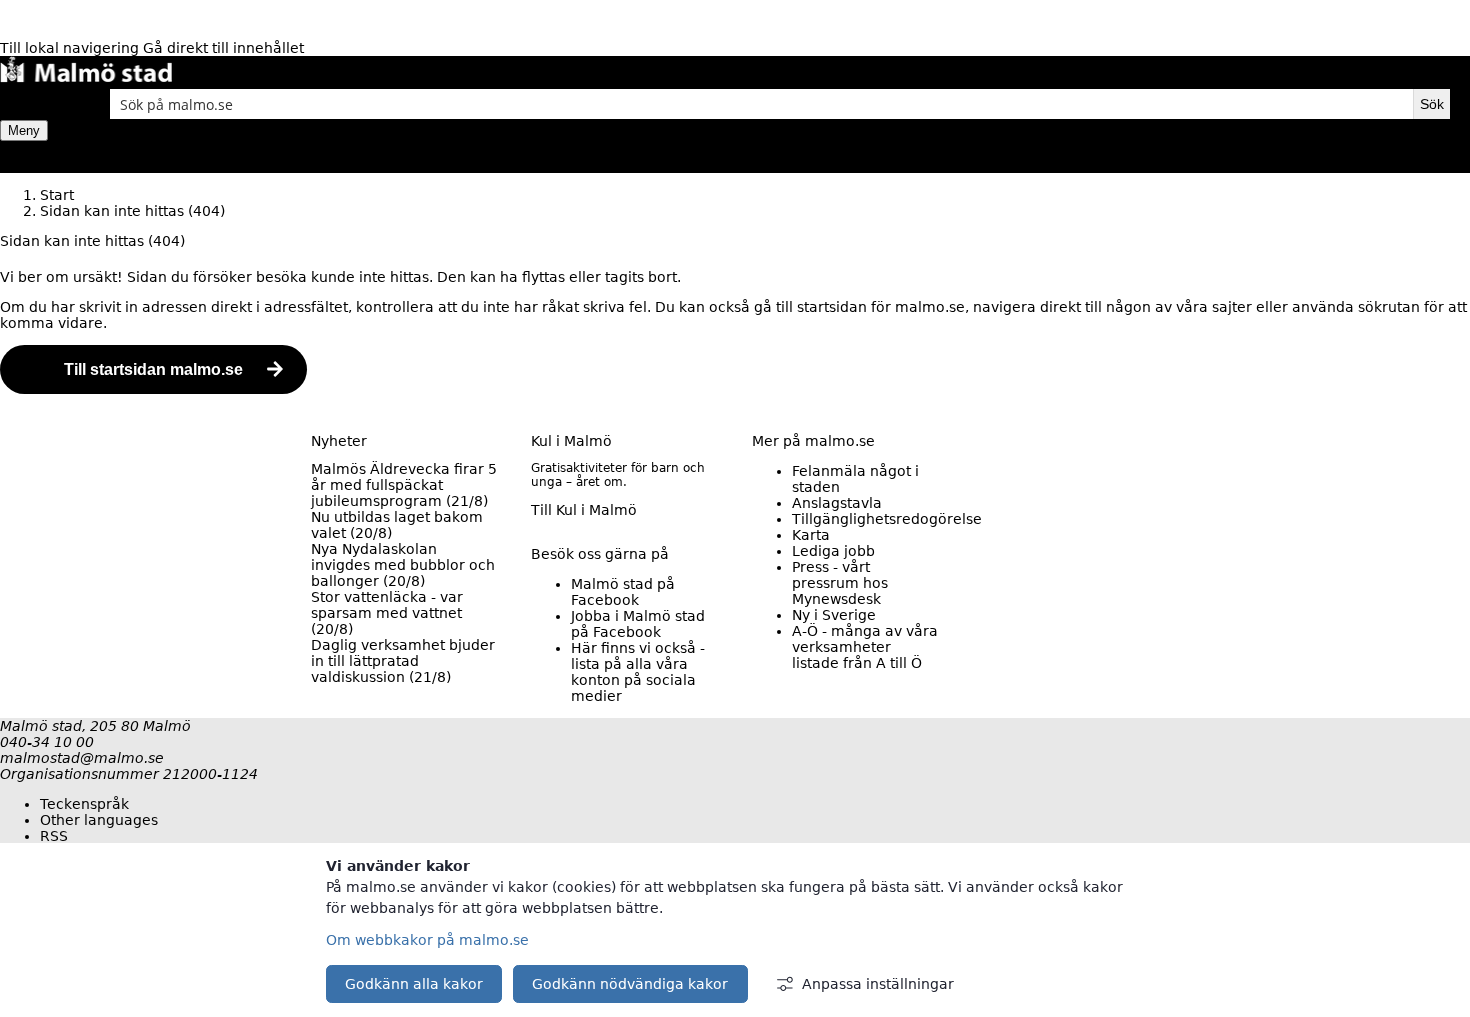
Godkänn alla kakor (414, 984)
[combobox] (761, 104)
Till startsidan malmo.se (153, 369)
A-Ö (865, 647)
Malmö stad (623, 592)
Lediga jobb (833, 551)
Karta (811, 535)
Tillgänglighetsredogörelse (887, 519)
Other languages (99, 820)
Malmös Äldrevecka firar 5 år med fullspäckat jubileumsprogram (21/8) (404, 485)
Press (840, 583)
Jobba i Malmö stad (638, 624)
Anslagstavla (837, 503)
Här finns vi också (638, 672)
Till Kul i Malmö (584, 510)
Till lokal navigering (71, 48)
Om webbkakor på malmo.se (427, 940)
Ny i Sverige (834, 615)
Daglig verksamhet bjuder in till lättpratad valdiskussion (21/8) (403, 661)
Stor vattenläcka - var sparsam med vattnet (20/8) (387, 613)
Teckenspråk (84, 804)
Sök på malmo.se (35, 104)
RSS (54, 836)
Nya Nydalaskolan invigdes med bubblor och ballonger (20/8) (403, 565)
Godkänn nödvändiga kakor (630, 984)
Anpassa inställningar (878, 984)
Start (57, 195)
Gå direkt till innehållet (223, 48)
